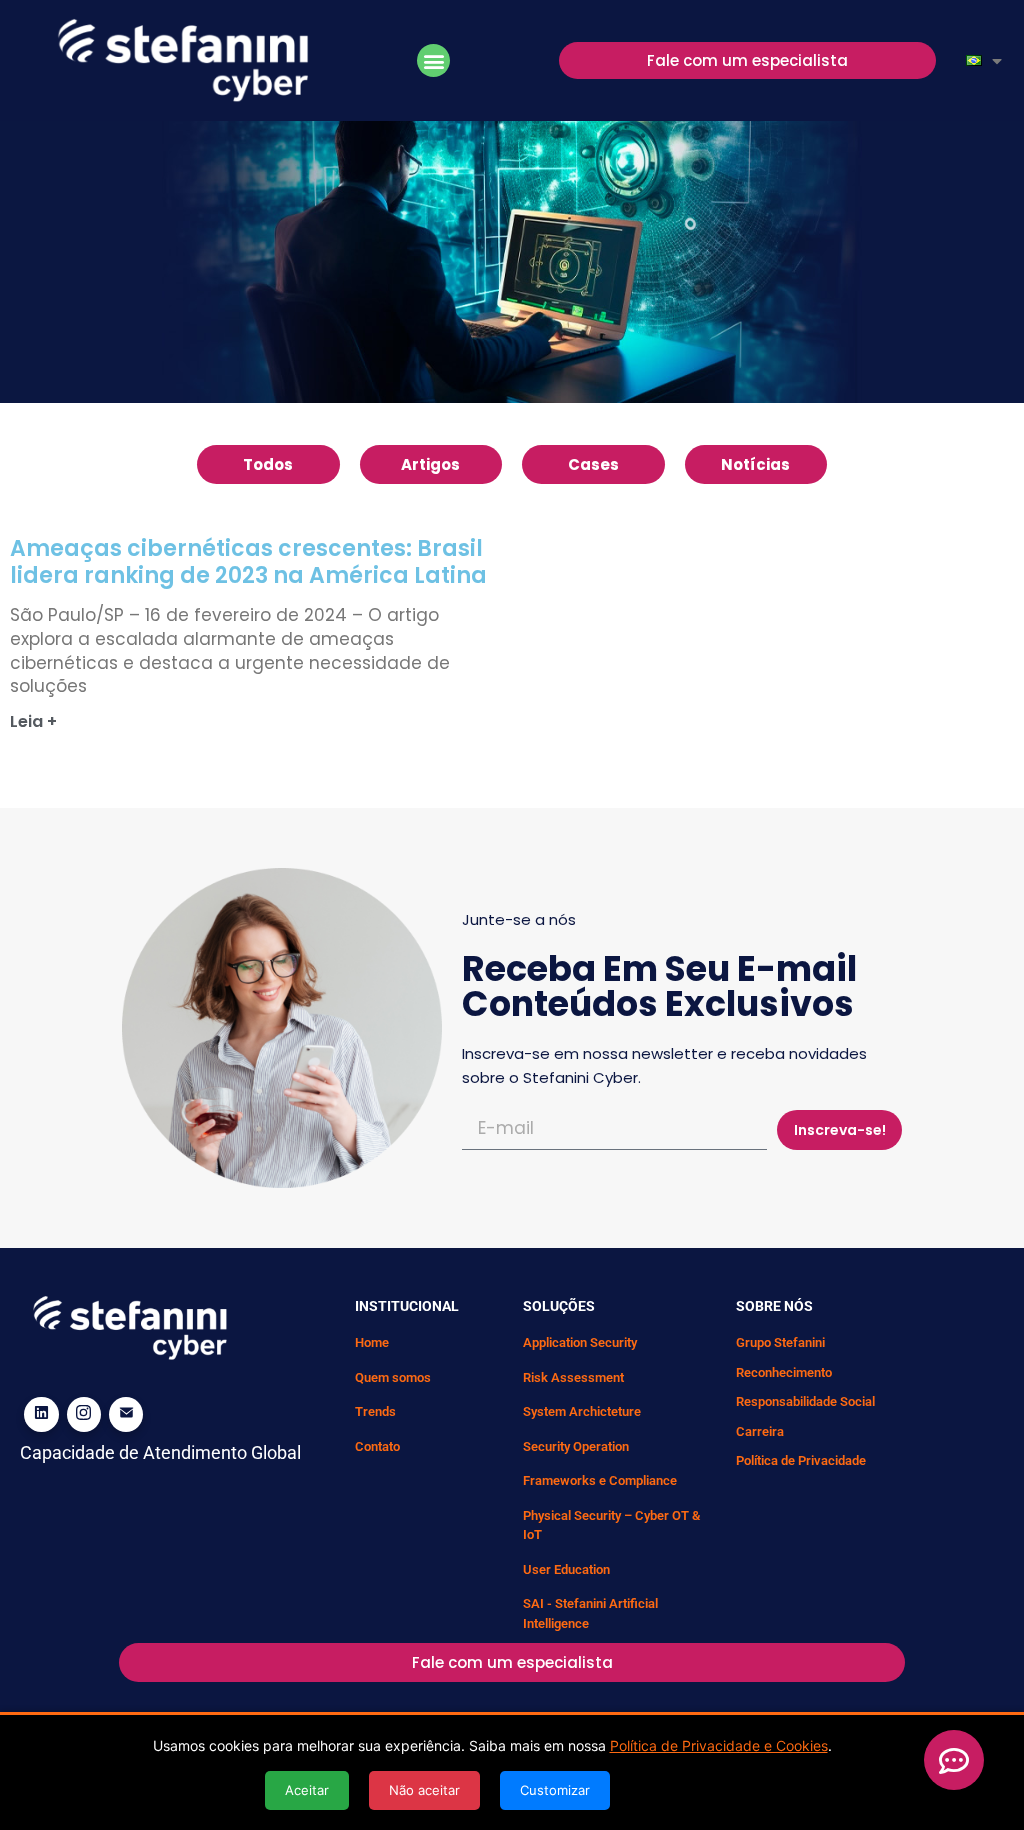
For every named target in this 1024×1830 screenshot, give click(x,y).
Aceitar (307, 1790)
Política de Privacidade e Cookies (719, 1745)
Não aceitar (424, 1790)
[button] (433, 60)
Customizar (555, 1790)
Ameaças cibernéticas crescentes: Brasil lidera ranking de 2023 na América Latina (248, 561)
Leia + (33, 721)
